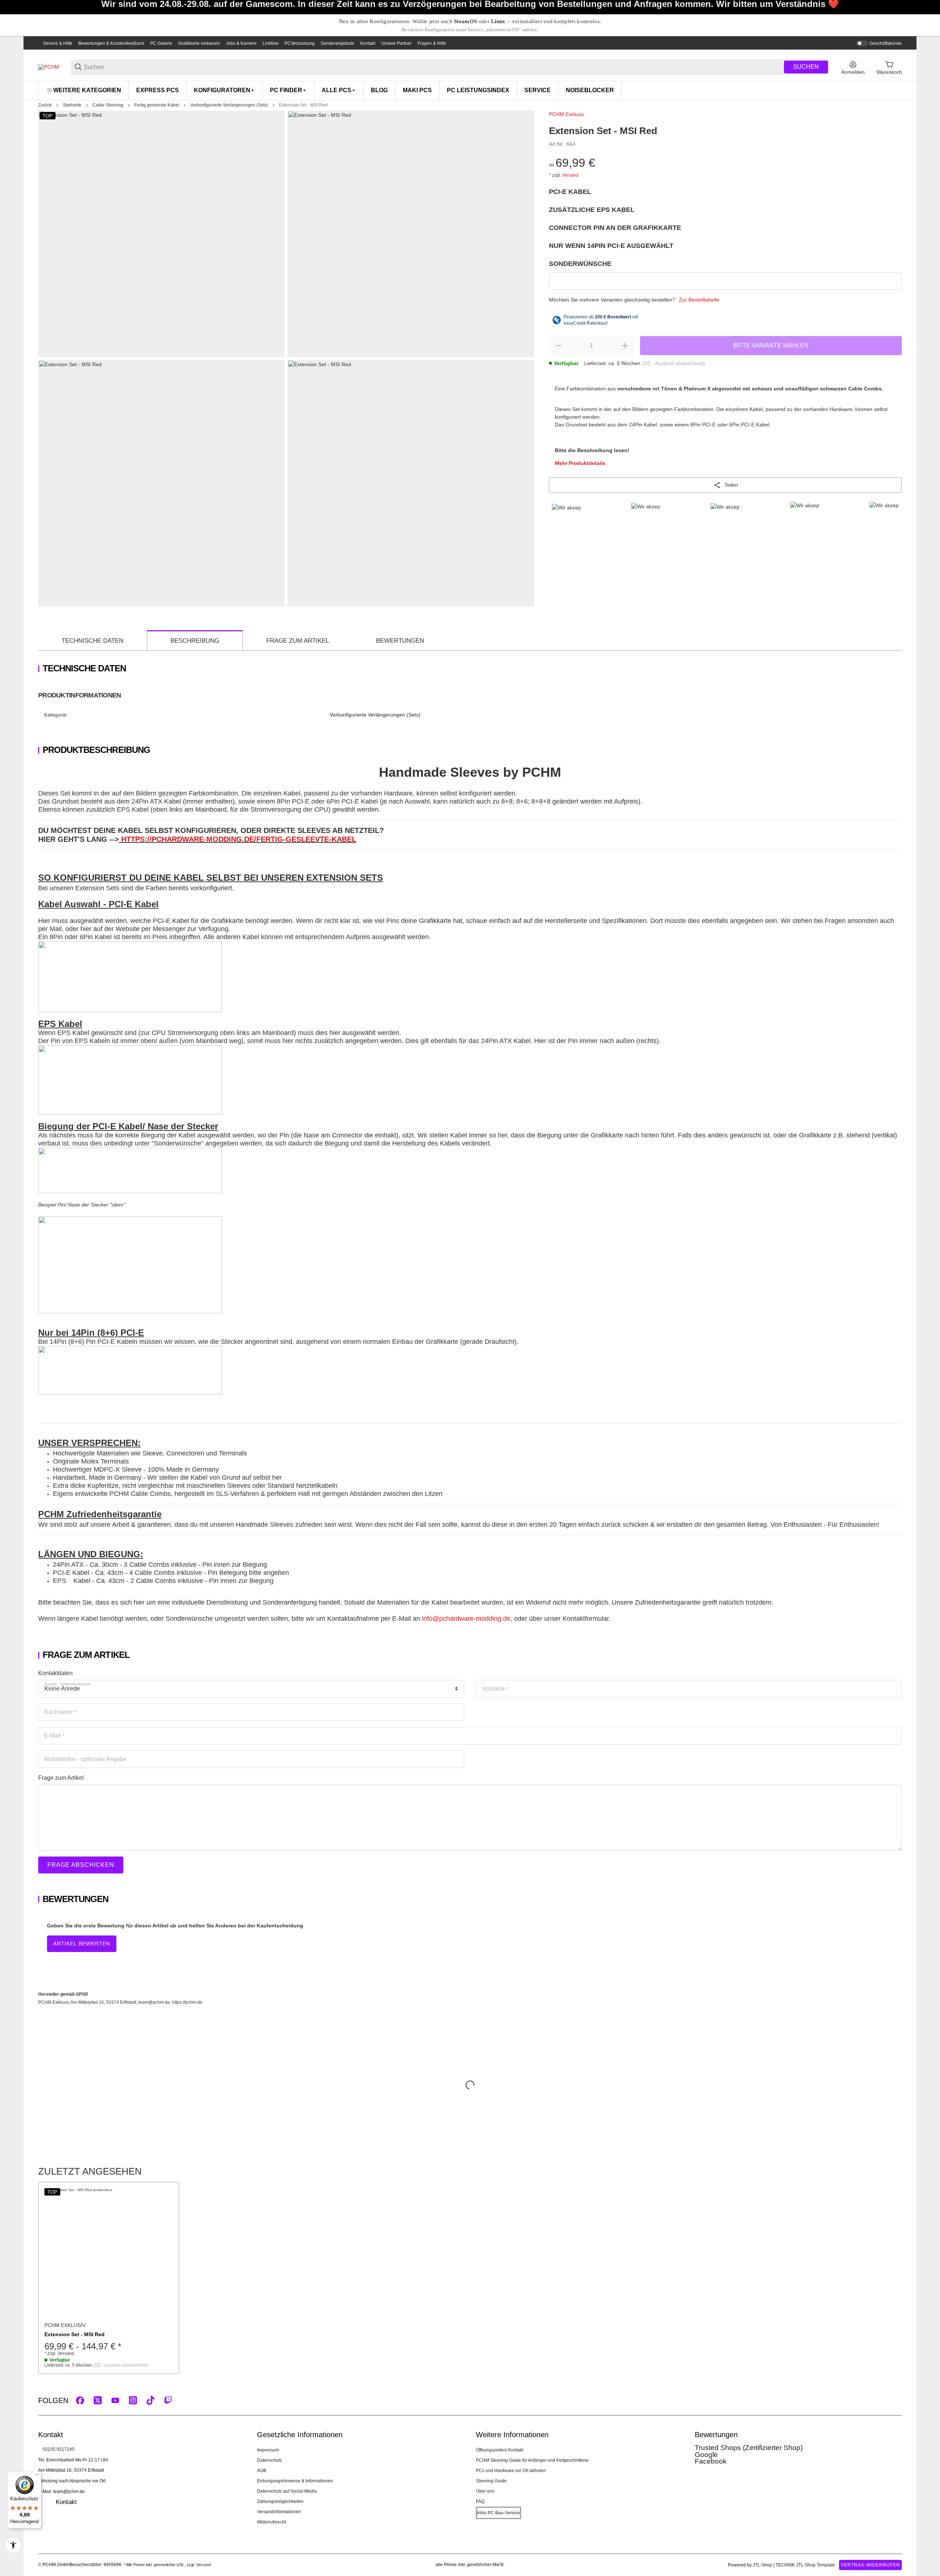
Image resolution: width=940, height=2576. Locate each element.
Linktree (271, 43)
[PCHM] (49, 67)
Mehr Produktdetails (580, 463)
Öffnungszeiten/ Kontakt (500, 2450)
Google (706, 2455)
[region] (470, 90)
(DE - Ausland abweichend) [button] (673, 363)
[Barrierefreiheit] (13, 2545)
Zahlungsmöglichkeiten (280, 2501)
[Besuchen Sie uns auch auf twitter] (98, 2400)
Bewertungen (400, 641)
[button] (109, 2252)
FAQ (480, 2501)
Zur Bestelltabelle (699, 300)
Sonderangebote (337, 43)
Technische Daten (93, 641)
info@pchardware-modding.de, (467, 1619)
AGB (262, 2471)
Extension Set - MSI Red (303, 105)
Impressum (268, 2450)
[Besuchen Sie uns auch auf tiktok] (151, 2400)
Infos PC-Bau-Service (498, 2513)
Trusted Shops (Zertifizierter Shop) (749, 2448)
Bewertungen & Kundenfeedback (111, 43)
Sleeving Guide (491, 2481)
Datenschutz (270, 2460)
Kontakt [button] (66, 2502)
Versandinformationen (279, 2512)
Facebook (711, 2461)
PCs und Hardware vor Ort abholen (511, 2471)
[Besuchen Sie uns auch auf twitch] (168, 2400)
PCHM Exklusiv (567, 114)
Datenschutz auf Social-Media (287, 2491)
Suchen (806, 67)
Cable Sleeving (108, 105)
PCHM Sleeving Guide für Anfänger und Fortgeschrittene (532, 2460)
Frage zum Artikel (298, 641)
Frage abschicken (81, 1865)
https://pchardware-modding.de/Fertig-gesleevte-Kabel (239, 839)
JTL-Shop (763, 2565)
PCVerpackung (300, 43)
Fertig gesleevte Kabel (157, 105)
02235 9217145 (59, 2449)
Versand (570, 175)
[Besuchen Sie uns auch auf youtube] (115, 2400)
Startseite (72, 105)
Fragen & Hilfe (432, 43)
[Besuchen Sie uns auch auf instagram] (133, 2400)
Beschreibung (195, 641)
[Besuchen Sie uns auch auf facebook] (80, 2400)
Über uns (485, 2491)
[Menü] (37, 2476)
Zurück (45, 105)
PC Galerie (161, 43)
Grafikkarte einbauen (199, 43)
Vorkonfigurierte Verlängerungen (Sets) (229, 105)
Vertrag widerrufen (870, 2565)
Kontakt (368, 43)
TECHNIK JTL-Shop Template (805, 2565)
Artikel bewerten (82, 1944)
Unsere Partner (396, 43)
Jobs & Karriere (241, 43)
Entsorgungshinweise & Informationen (295, 2481)
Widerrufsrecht (272, 2522)
